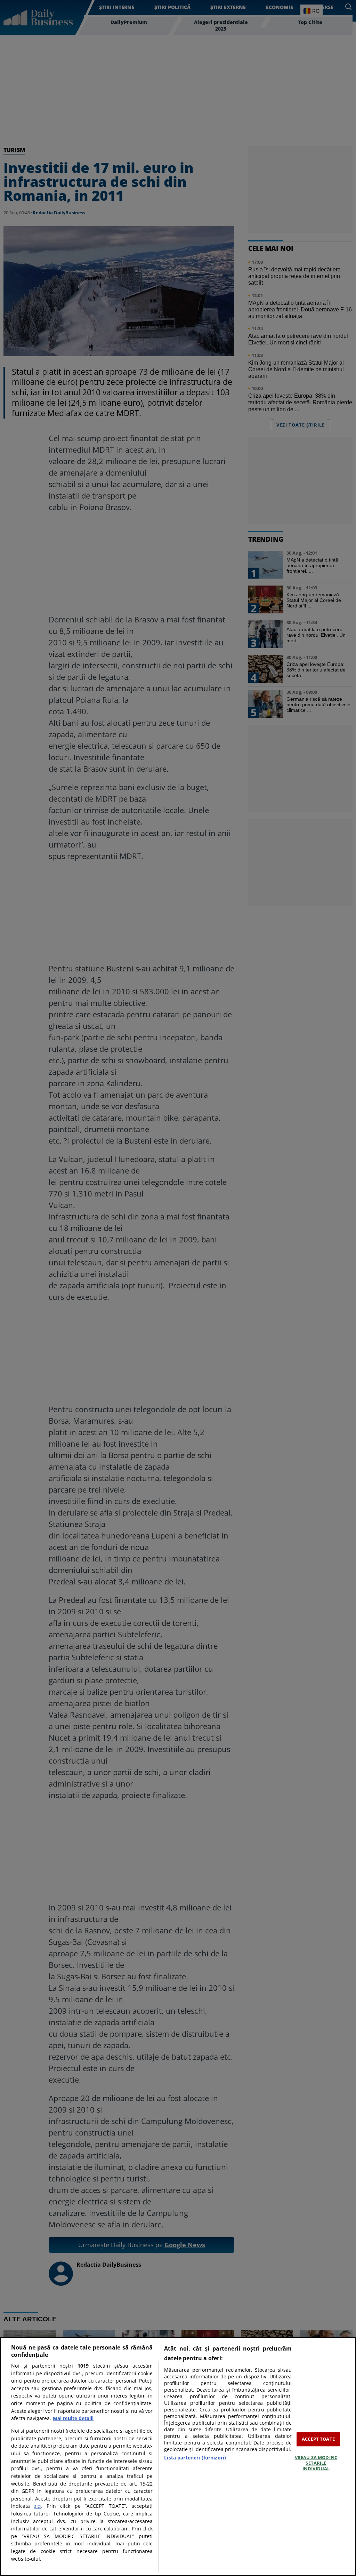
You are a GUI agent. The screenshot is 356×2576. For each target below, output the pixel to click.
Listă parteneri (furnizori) (195, 2458)
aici (37, 2506)
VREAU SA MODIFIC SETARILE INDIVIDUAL (316, 2463)
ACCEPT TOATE (318, 2439)
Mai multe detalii (73, 2418)
